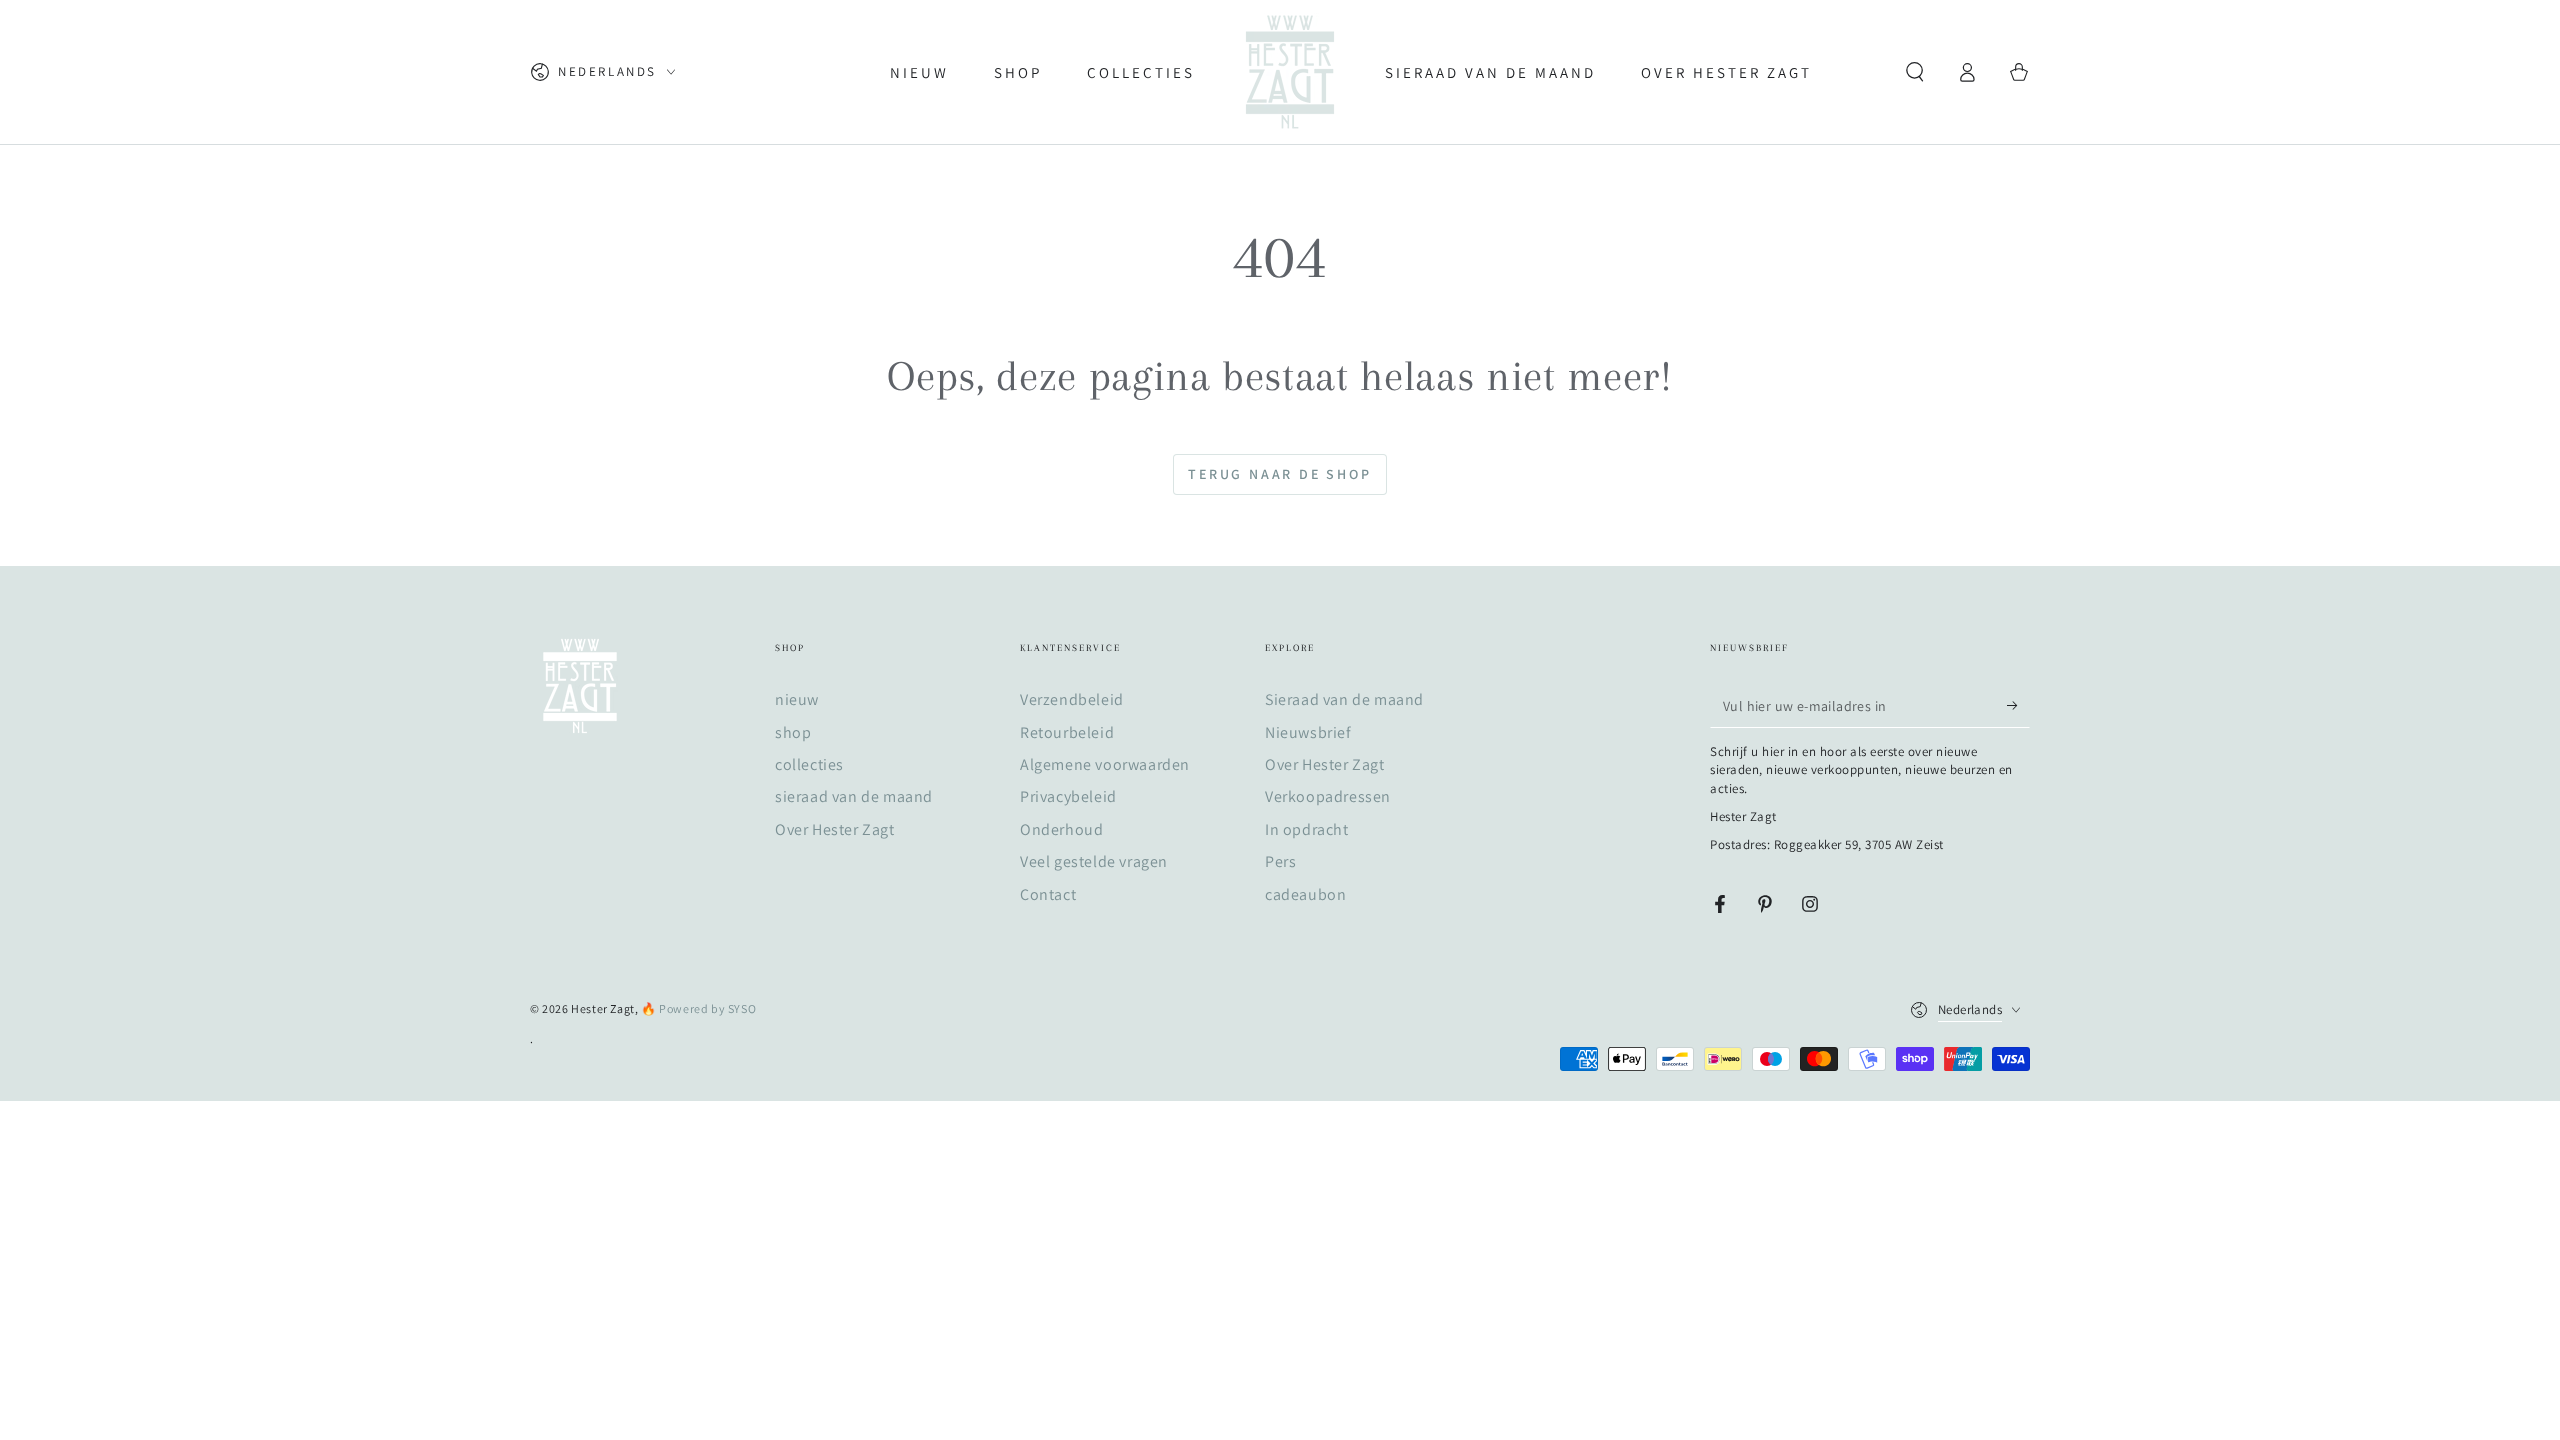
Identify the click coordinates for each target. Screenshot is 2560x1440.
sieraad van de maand (854, 796)
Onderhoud (1061, 829)
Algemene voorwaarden (1105, 764)
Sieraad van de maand (1344, 699)
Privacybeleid (1068, 796)
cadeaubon (1305, 894)
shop (793, 732)
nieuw (797, 699)
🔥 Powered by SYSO (698, 1008)
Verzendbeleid (1072, 699)
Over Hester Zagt (835, 829)
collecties (809, 764)
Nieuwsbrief (1308, 732)
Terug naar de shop (1279, 474)
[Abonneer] (2018, 705)
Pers (1280, 861)
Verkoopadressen (1328, 796)
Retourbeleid (1067, 732)
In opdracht (1307, 829)
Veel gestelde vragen (1094, 861)
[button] (1915, 72)
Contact (1048, 894)
